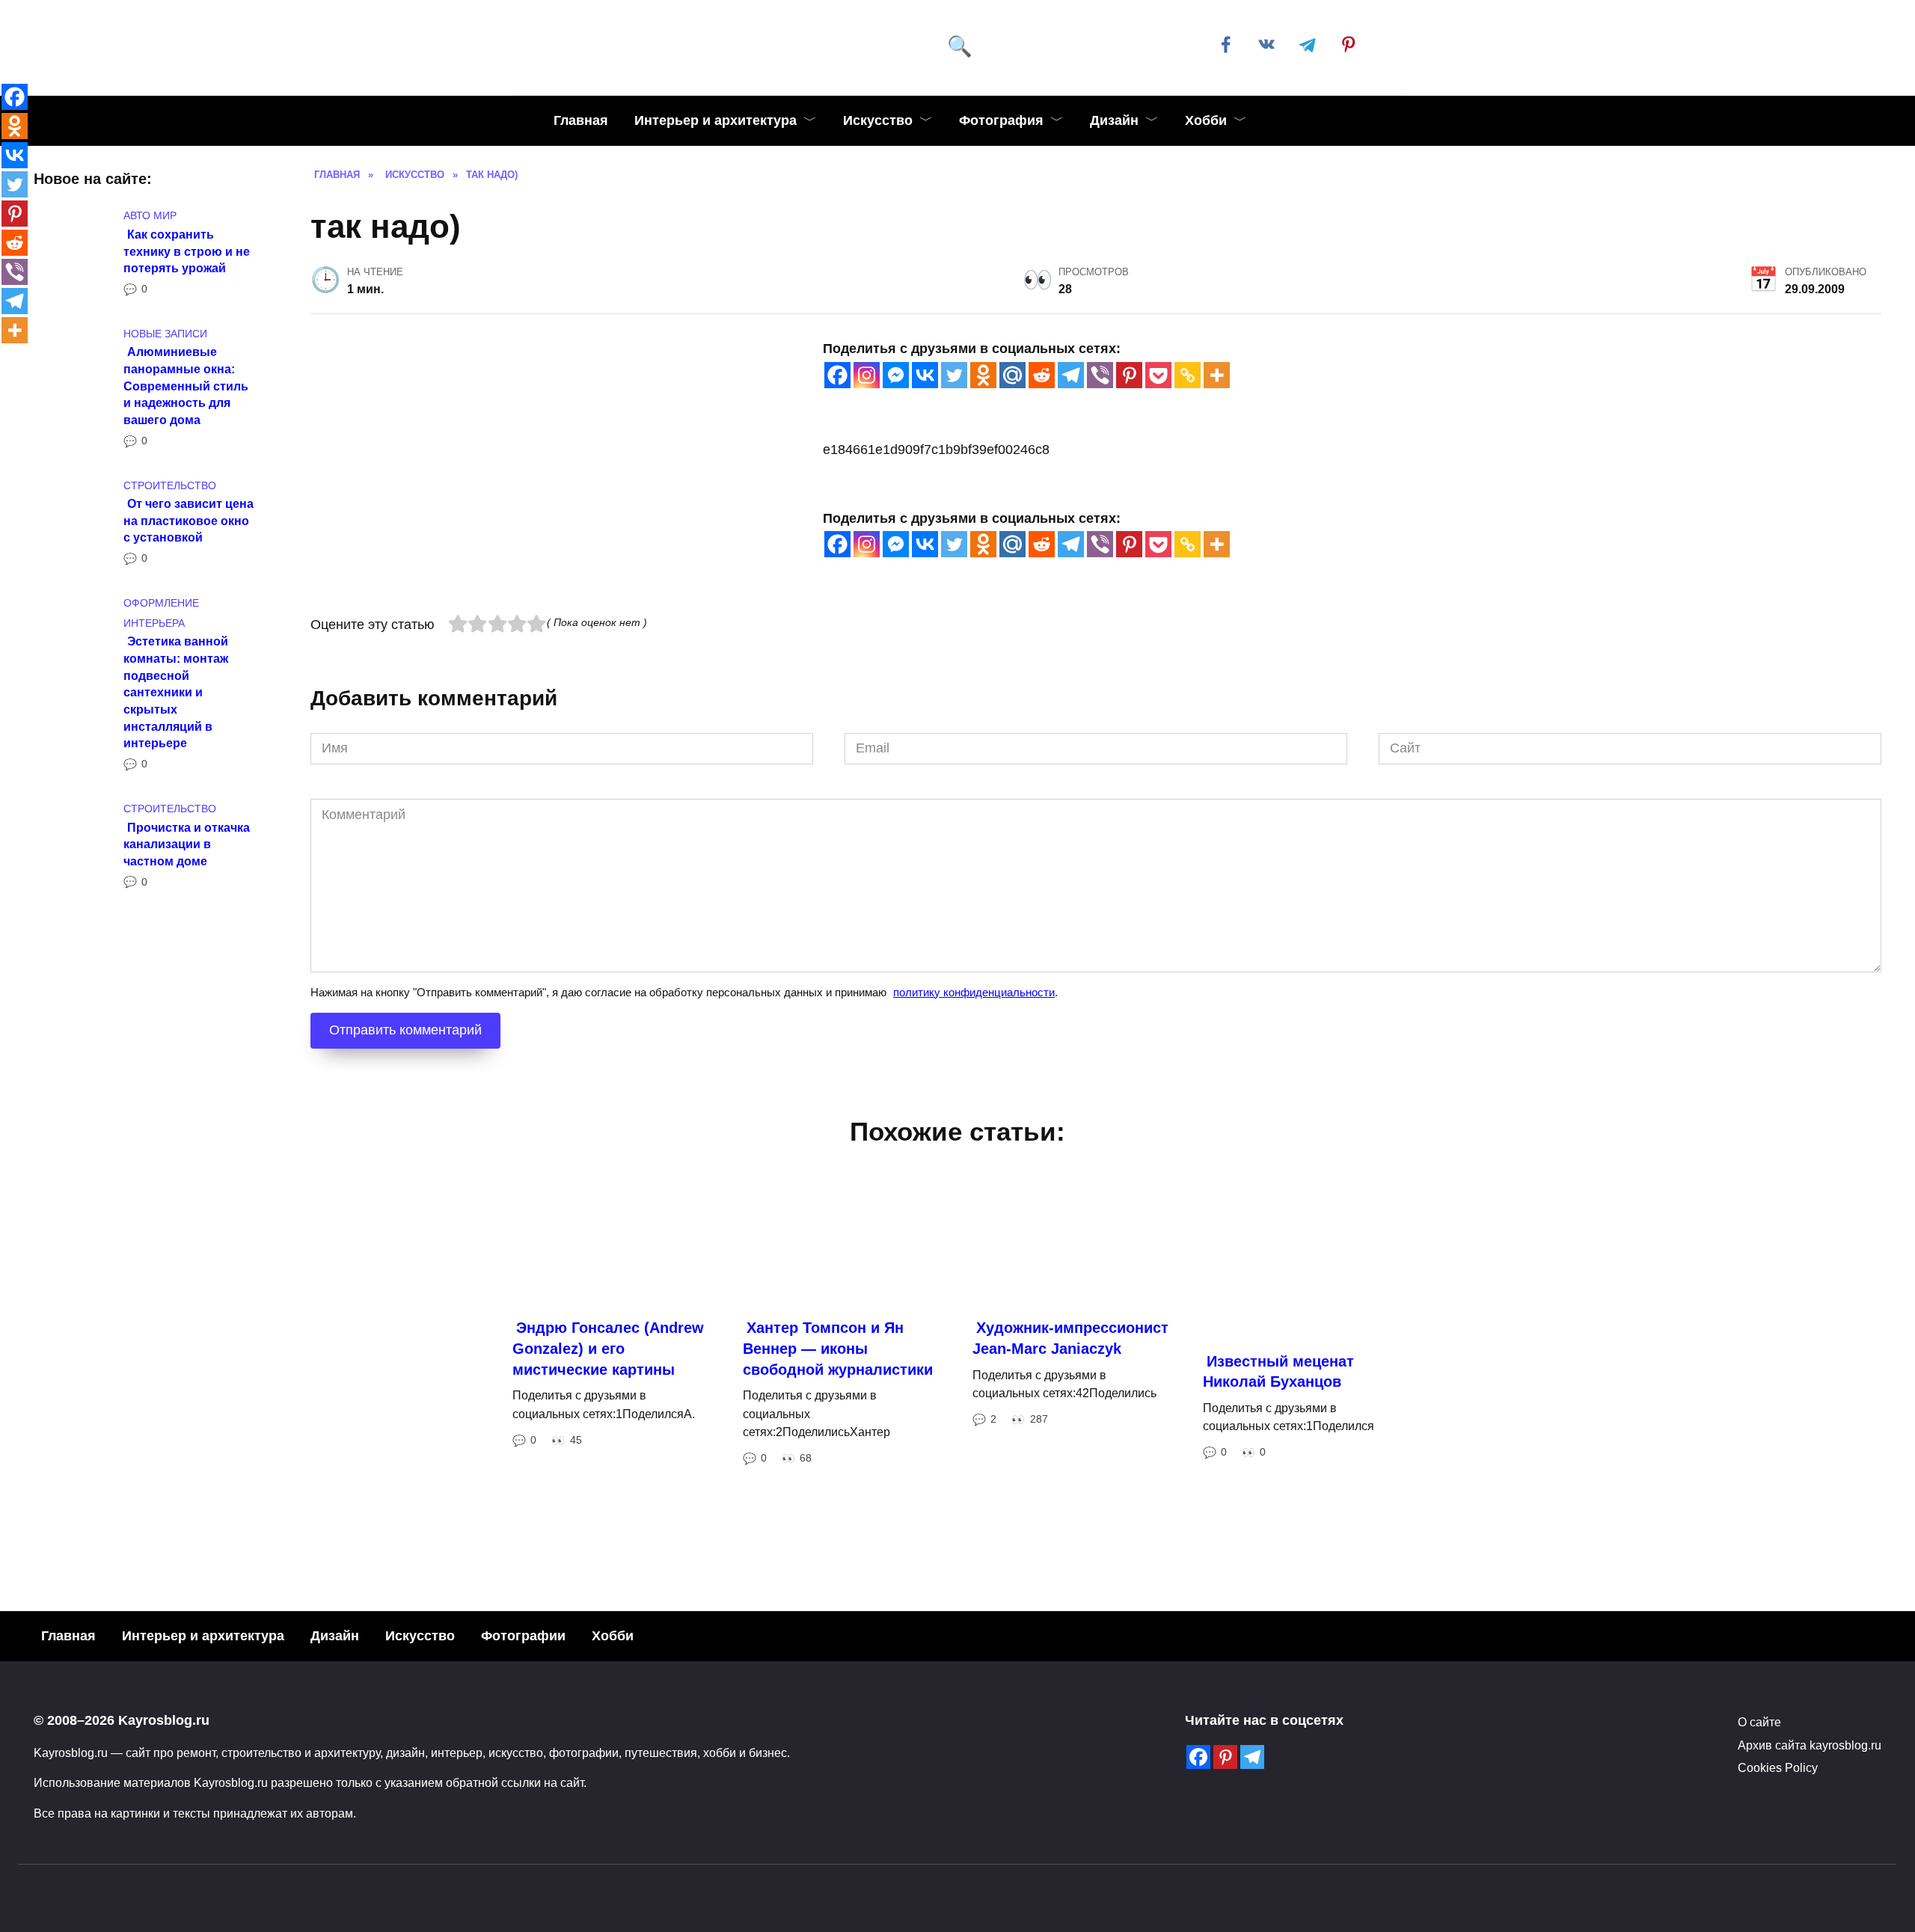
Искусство (878, 120)
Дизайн (1114, 120)
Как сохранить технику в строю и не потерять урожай (187, 250)
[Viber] (1100, 375)
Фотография (1001, 120)
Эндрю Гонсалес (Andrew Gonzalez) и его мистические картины (608, 1558)
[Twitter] (954, 375)
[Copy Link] (1188, 375)
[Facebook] (837, 375)
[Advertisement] (759, 720)
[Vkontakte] (925, 375)
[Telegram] (1071, 375)
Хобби (1206, 120)
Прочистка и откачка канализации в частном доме (187, 843)
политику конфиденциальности (974, 1202)
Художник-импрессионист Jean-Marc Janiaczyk (1070, 1548)
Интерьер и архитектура (716, 120)
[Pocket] (1158, 375)
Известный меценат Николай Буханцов (1278, 1581)
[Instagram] (867, 375)
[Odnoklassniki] (983, 375)
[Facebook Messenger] (896, 375)
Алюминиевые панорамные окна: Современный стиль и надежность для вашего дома (186, 386)
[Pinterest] (1129, 375)
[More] (1217, 375)
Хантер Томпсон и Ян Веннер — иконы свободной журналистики (838, 1558)
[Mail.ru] (1012, 375)
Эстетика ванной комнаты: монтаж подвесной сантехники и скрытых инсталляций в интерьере (176, 692)
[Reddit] (1042, 375)
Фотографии (523, 1844)
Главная (581, 120)
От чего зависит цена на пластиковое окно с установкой (189, 520)
